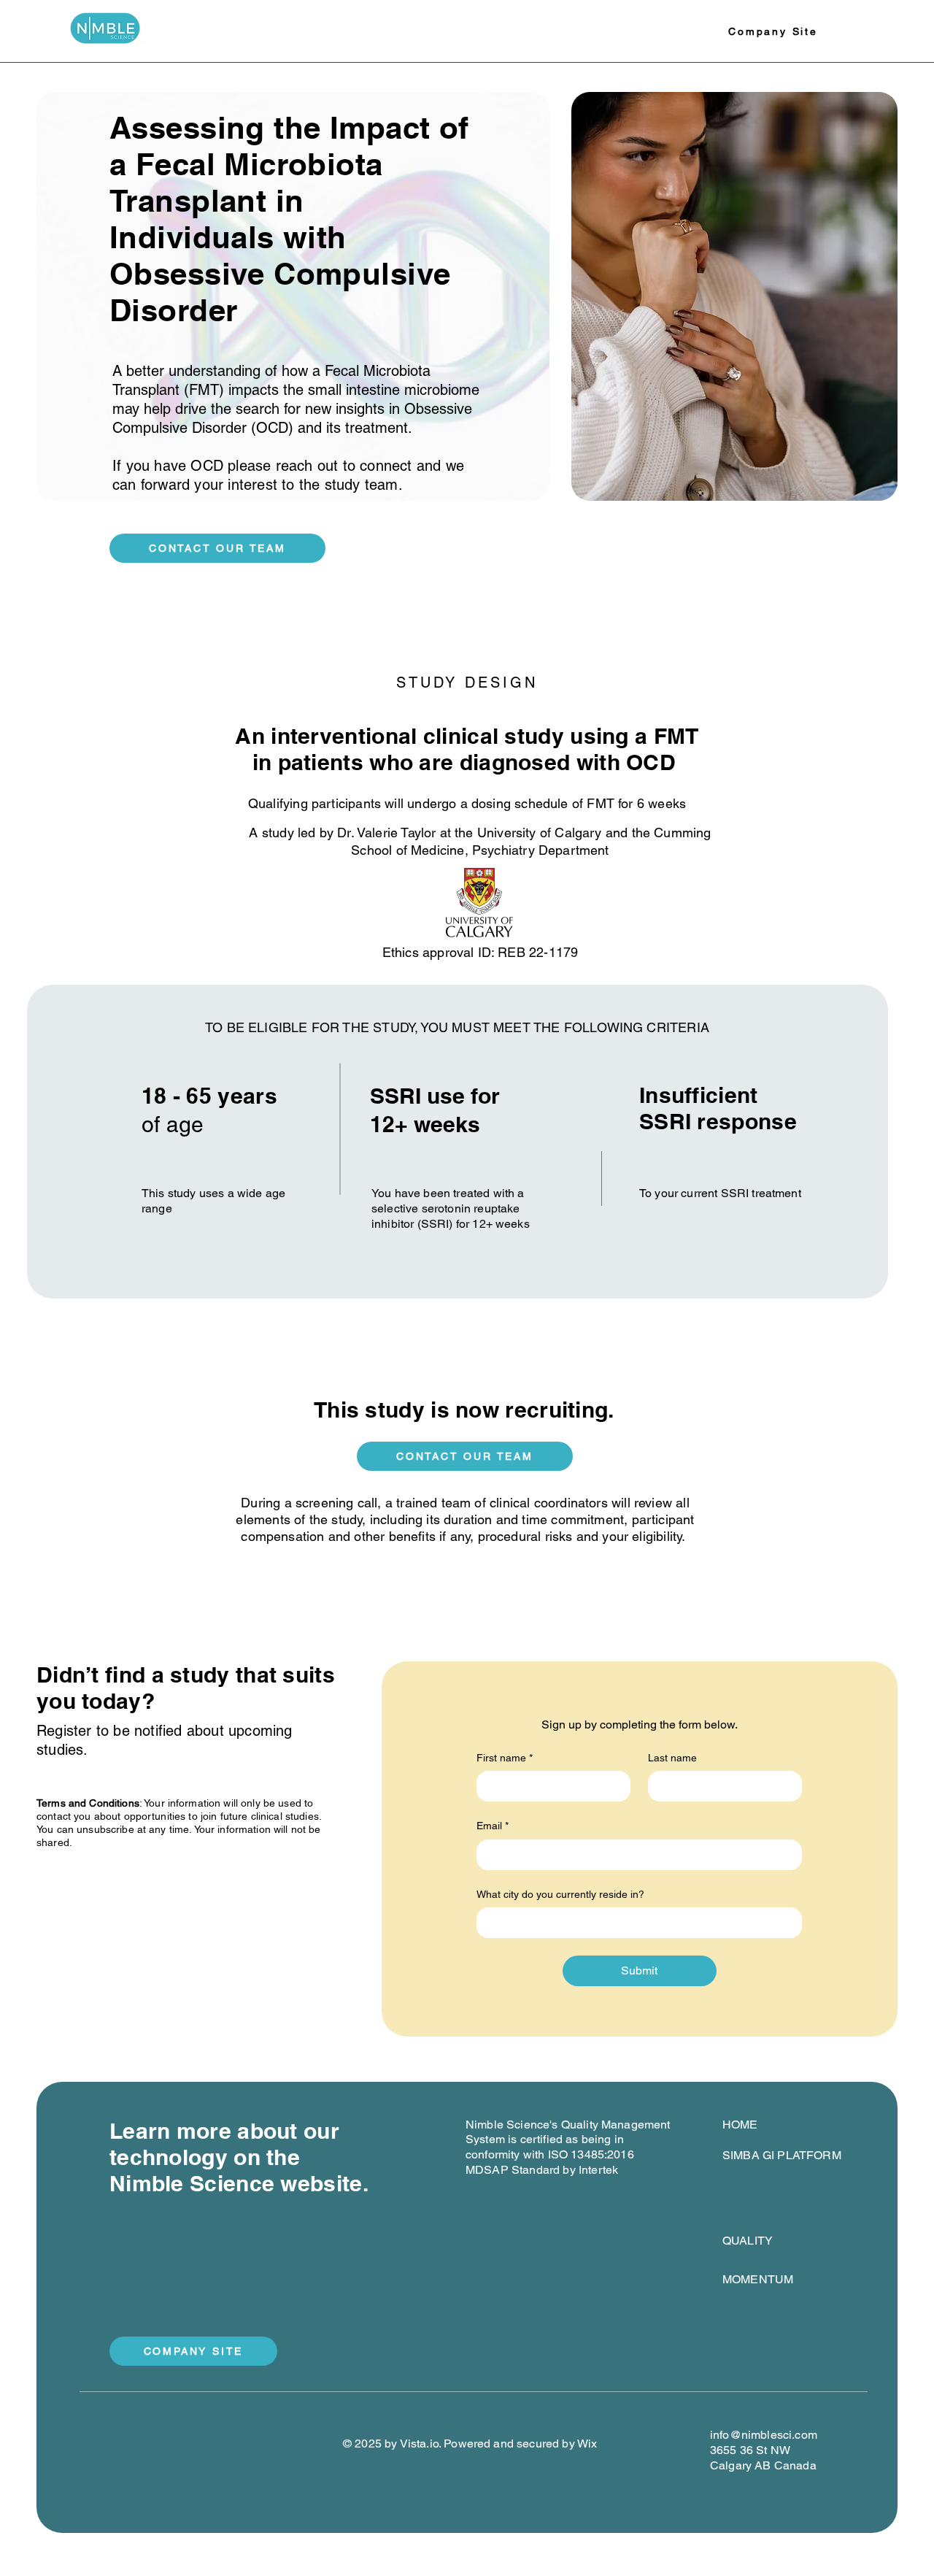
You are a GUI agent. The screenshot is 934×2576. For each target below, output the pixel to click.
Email (493, 1826)
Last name (672, 1758)
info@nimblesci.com (764, 2435)
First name (505, 1758)
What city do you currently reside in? (560, 1894)
